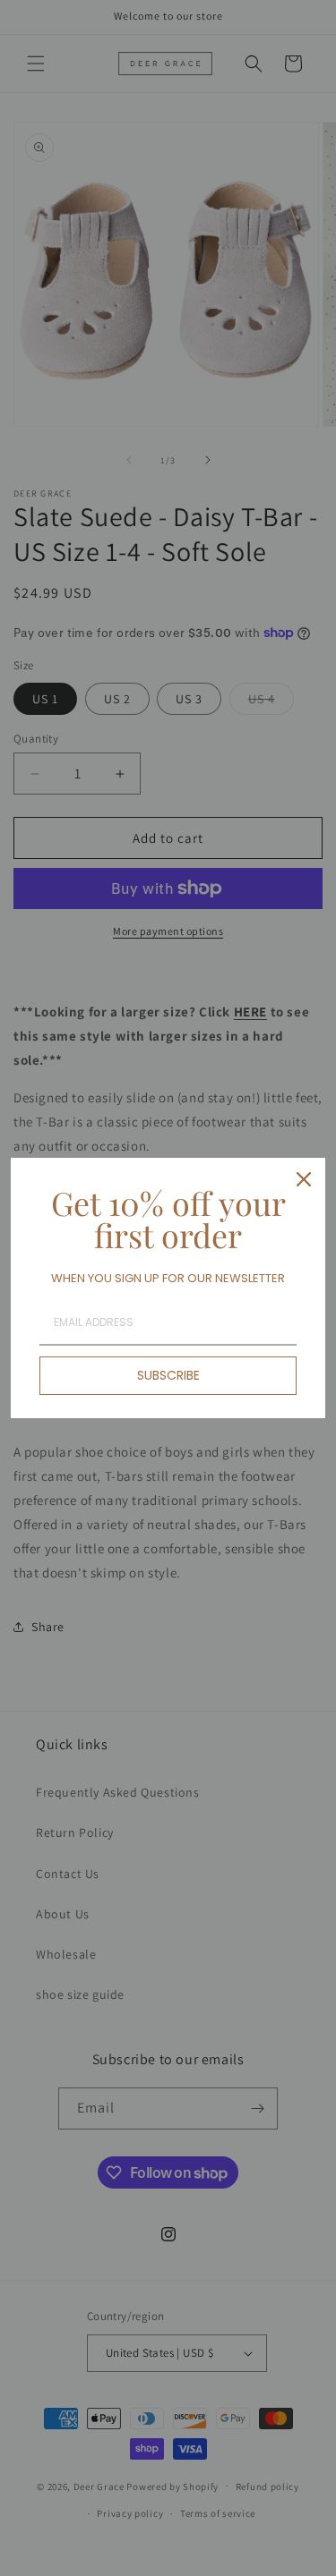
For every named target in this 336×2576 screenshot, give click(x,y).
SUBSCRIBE (168, 1375)
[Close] (304, 1179)
